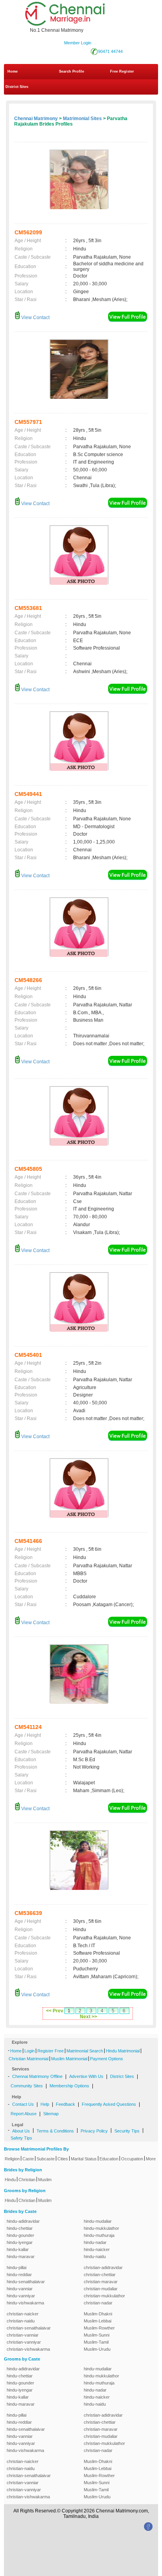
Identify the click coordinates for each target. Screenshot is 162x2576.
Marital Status (84, 2159)
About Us (21, 2131)
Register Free (51, 2051)
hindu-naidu (95, 2257)
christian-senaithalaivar (29, 2328)
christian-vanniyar (24, 2342)
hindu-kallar (18, 2249)
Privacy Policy (94, 2131)
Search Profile (72, 71)
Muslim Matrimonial (69, 2059)
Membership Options (69, 2086)
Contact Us (23, 2104)
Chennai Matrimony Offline (37, 2076)
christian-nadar (98, 2303)
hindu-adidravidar (23, 2221)
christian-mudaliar (101, 2289)
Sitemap (51, 2114)
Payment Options (107, 2059)
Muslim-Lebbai (98, 2321)
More (151, 2159)
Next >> (88, 2017)
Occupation (132, 2159)
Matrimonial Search (85, 2051)
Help (45, 2104)
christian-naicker (23, 2314)
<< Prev (55, 2011)
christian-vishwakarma (28, 2349)
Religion (12, 2159)
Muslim (45, 2180)
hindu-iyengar (20, 2242)
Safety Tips (21, 2138)
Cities (63, 2159)
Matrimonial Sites (82, 119)
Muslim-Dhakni (98, 2314)
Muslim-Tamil (96, 2342)
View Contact (35, 318)
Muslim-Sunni (97, 2335)
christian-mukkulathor (104, 2296)
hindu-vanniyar (21, 2296)
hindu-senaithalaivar (26, 2282)
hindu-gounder (20, 2235)
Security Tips (127, 2131)
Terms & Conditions (55, 2131)
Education (109, 2159)
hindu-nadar (95, 2242)
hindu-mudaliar (98, 2221)
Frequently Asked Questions (109, 2104)
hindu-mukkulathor (101, 2228)
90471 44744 (110, 51)
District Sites (17, 87)
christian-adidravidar (103, 2267)
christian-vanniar (23, 2335)
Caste (28, 2159)
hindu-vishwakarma (25, 2303)
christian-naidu (21, 2321)
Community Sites (27, 2086)
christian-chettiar (100, 2275)
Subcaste (46, 2159)
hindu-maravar (21, 2257)
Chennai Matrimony (36, 119)
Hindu (10, 2180)
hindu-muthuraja (99, 2235)
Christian (27, 2180)
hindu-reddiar (19, 2275)
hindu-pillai (17, 2267)
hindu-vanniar (20, 2289)
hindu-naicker (97, 2249)
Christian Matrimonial (29, 2059)
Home (13, 71)
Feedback (65, 2104)
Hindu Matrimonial (123, 2051)
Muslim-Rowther (99, 2328)
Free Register (122, 71)
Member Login (78, 43)
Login (29, 2051)
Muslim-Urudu (97, 2349)
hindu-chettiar (20, 2228)
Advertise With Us (86, 2076)
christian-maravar (101, 2282)
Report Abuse (24, 2114)
